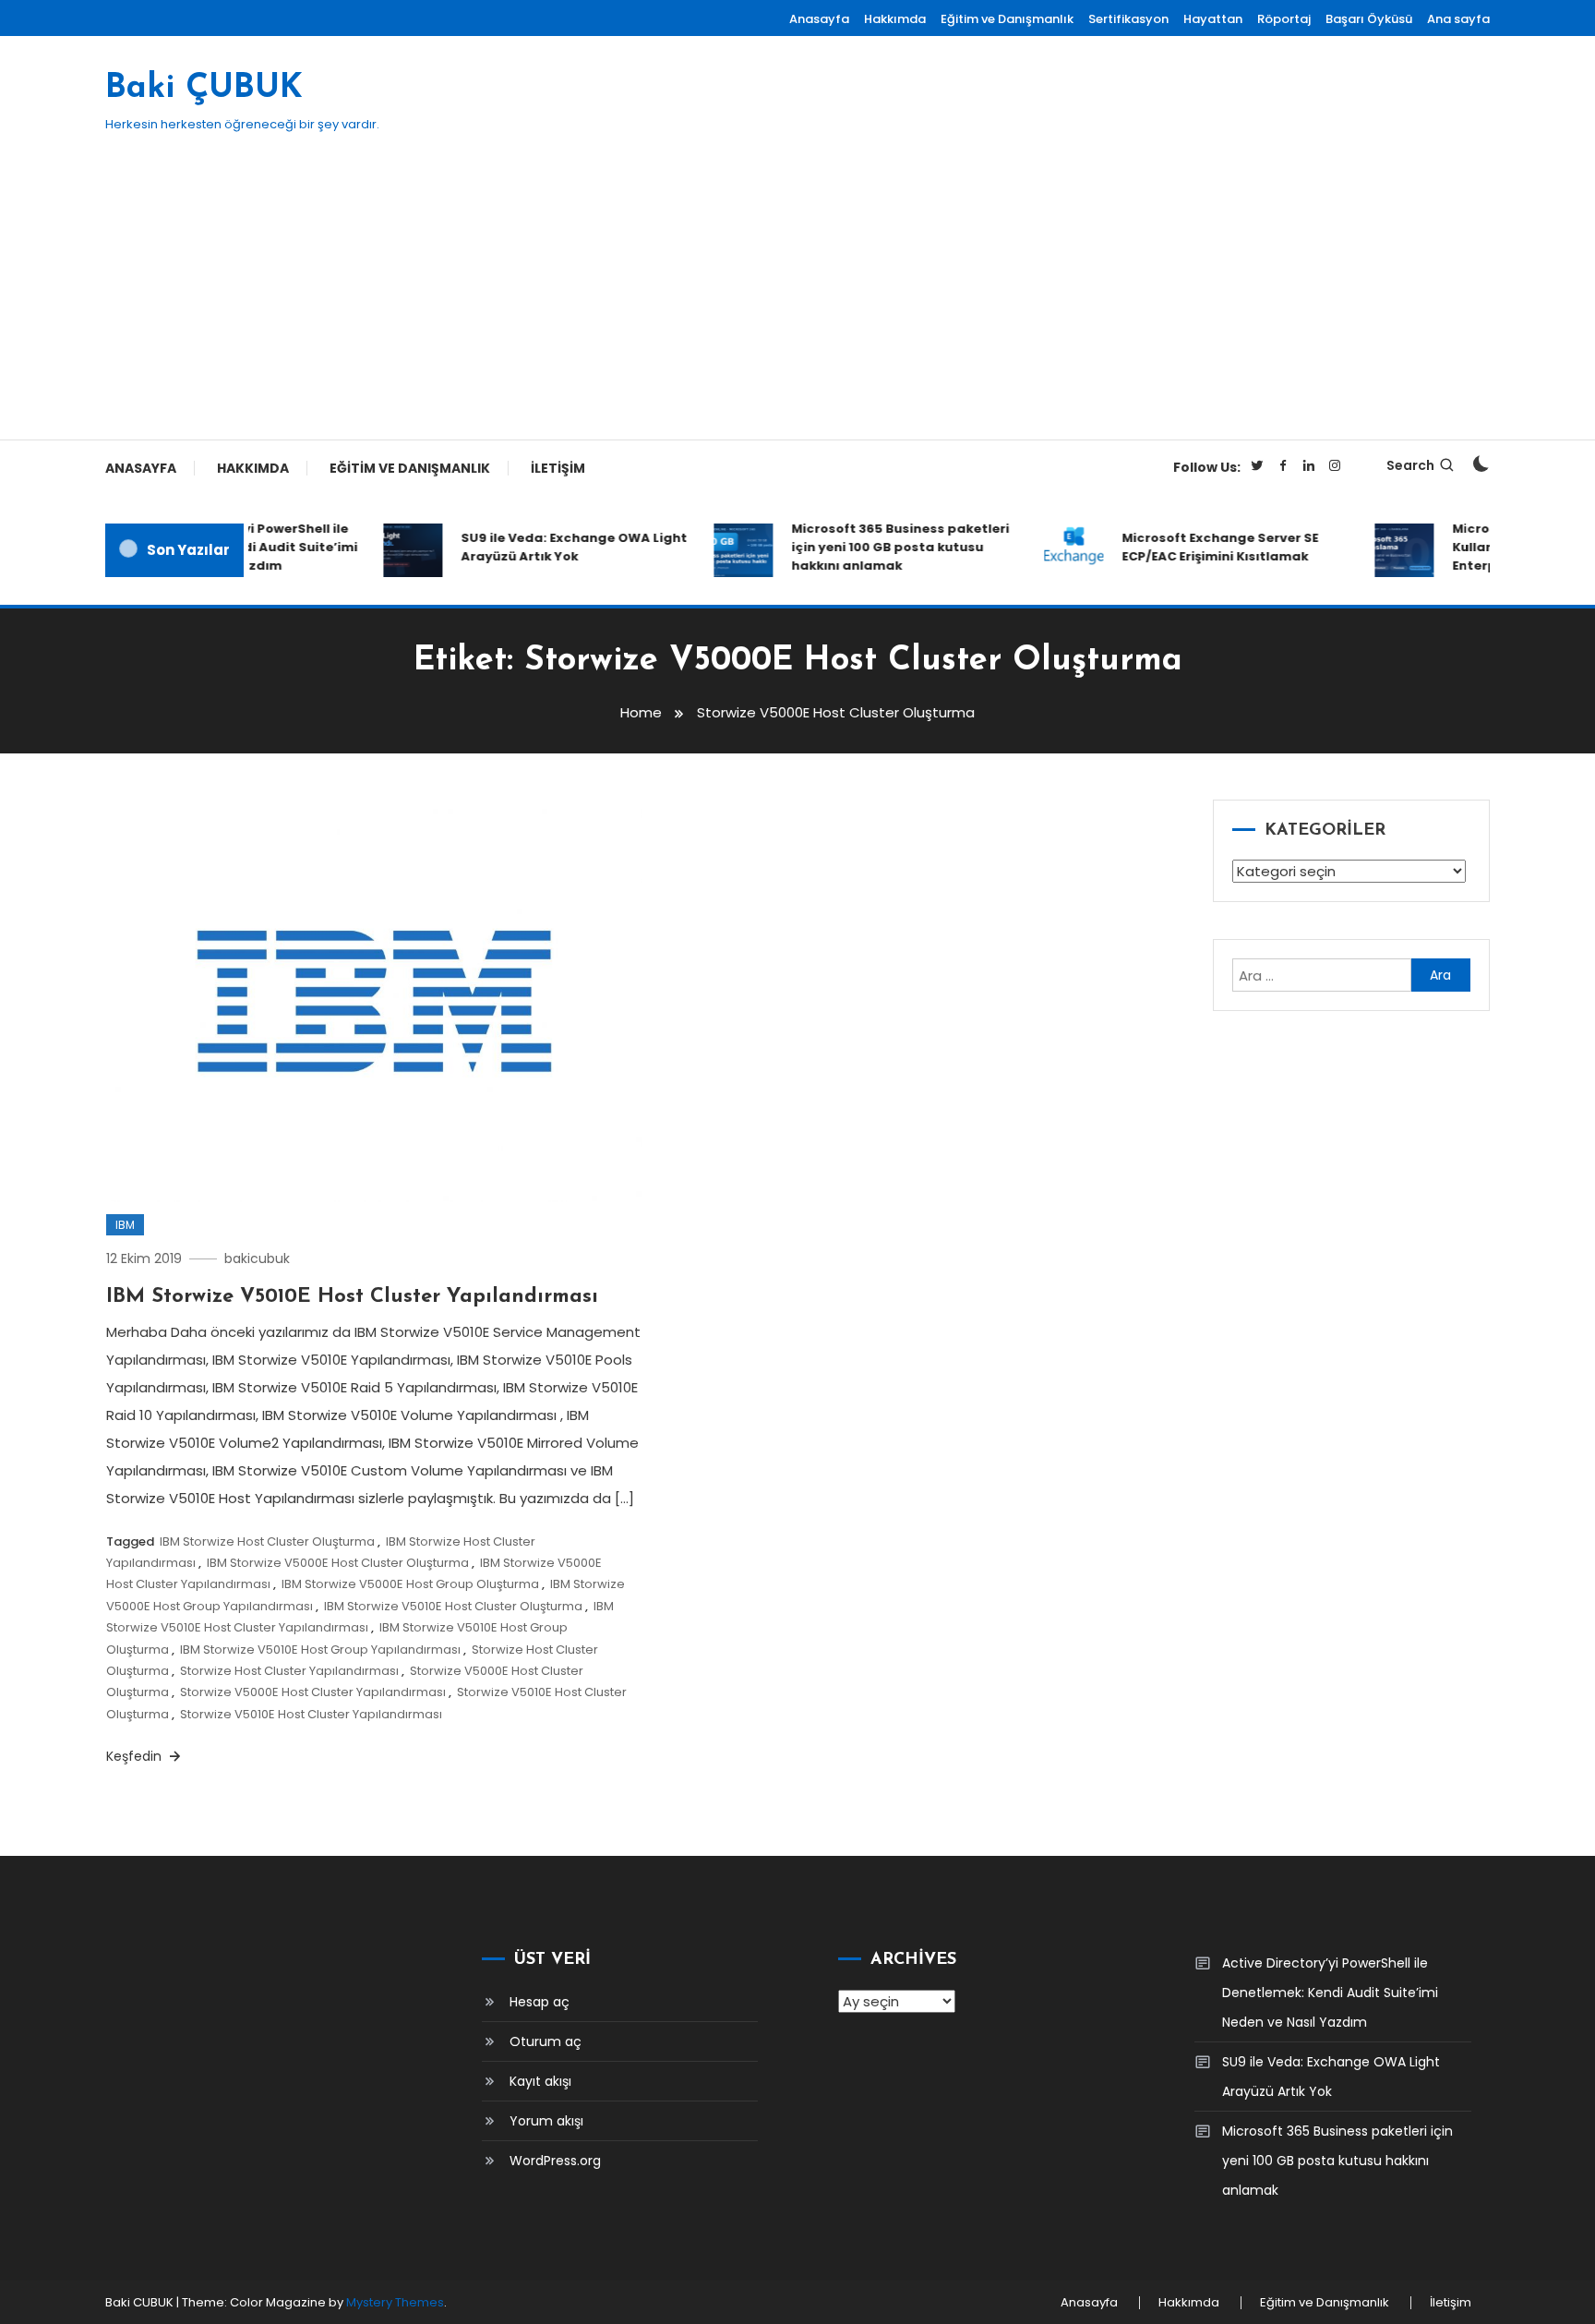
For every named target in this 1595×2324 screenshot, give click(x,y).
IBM (125, 1225)
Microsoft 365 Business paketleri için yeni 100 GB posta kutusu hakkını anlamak (880, 547)
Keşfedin (136, 1756)
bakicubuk (257, 1258)
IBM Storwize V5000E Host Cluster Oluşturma (338, 1563)
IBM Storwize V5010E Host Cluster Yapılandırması (352, 1297)
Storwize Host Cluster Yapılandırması (289, 1671)
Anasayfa (819, 19)
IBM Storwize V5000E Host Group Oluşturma (410, 1584)
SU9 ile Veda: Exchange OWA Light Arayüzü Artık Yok (553, 547)
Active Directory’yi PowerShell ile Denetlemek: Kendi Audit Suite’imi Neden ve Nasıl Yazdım (1330, 1993)
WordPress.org (555, 2161)
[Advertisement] (797, 301)
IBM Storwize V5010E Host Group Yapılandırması (320, 1650)
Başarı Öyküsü (1369, 19)
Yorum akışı (546, 2121)
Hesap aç (540, 2002)
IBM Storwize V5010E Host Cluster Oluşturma (453, 1606)
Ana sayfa (1458, 19)
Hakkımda (895, 19)
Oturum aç (546, 2041)
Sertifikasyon (1128, 19)
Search (1410, 465)
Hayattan (1213, 19)
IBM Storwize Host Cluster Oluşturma (267, 1541)
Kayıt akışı (540, 2081)
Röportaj (1284, 19)
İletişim (558, 468)
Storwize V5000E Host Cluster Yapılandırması (313, 1692)
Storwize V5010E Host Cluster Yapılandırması (311, 1714)
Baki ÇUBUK (204, 89)
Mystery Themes (395, 2302)
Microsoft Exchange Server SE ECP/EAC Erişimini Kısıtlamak (1199, 547)
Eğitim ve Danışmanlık (1007, 19)
